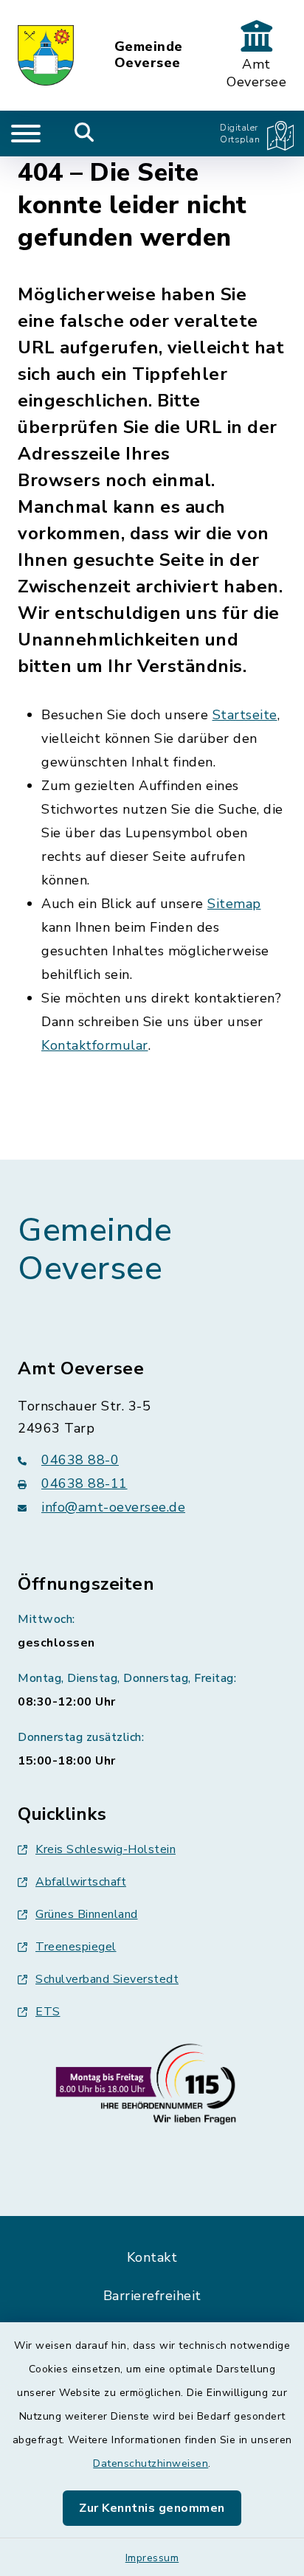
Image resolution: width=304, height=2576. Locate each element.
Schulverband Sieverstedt (107, 1979)
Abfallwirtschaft (81, 1882)
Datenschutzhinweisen (151, 2464)
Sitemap (234, 904)
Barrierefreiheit (152, 2296)
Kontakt (152, 2257)
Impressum (152, 2558)
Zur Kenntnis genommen (152, 2508)
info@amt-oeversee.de (113, 1507)
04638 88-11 (84, 1483)
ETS (48, 2012)
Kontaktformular (95, 1045)
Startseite (245, 715)
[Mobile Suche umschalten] (84, 134)
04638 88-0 (80, 1460)
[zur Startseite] (46, 55)
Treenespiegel (76, 1947)
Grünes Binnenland (87, 1914)
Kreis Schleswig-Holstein (106, 1849)
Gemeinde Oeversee (149, 55)
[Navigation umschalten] (26, 134)
